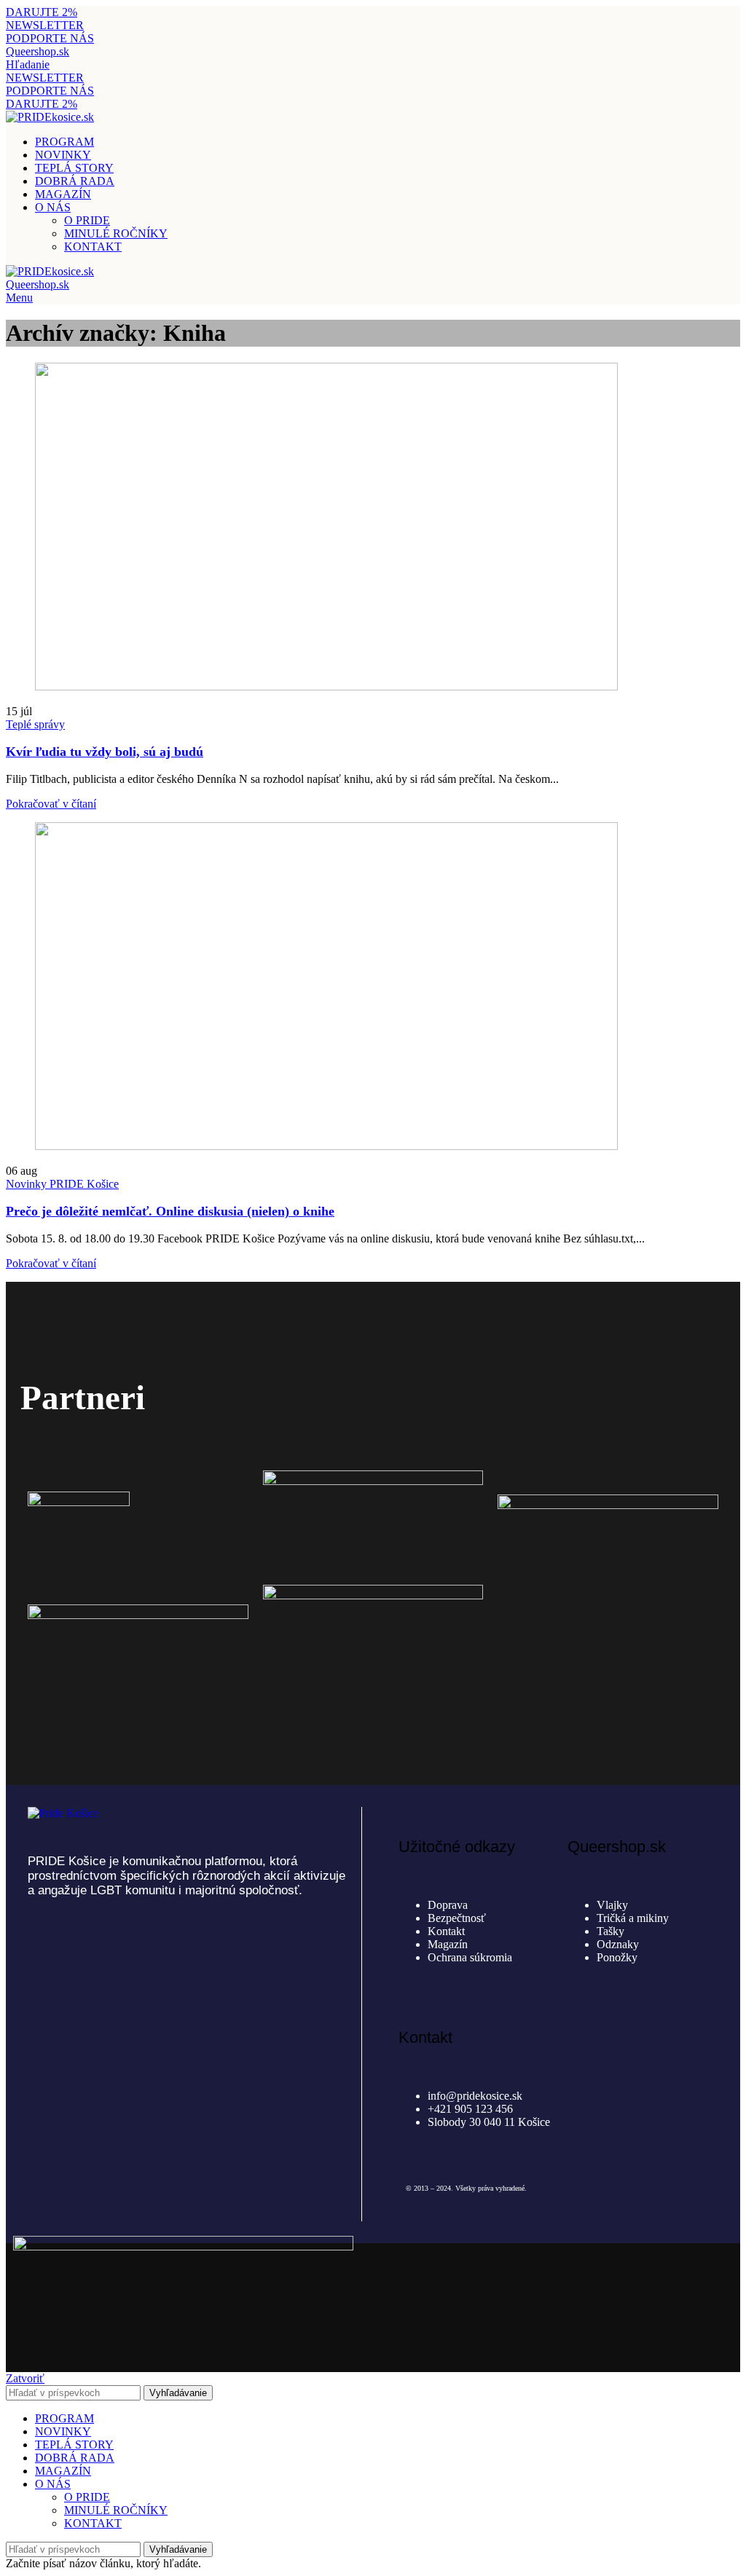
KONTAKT (93, 247)
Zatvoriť (25, 2378)
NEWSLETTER (45, 25)
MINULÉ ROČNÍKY (116, 233)
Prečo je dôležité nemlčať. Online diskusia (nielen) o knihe (170, 1211)
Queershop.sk (38, 51)
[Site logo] (50, 117)
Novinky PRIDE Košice (62, 1184)
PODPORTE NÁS (50, 38)
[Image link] (63, 1813)
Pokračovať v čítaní (51, 804)
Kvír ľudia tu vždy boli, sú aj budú (105, 752)
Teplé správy (35, 724)
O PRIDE (87, 220)
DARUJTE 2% (42, 12)
